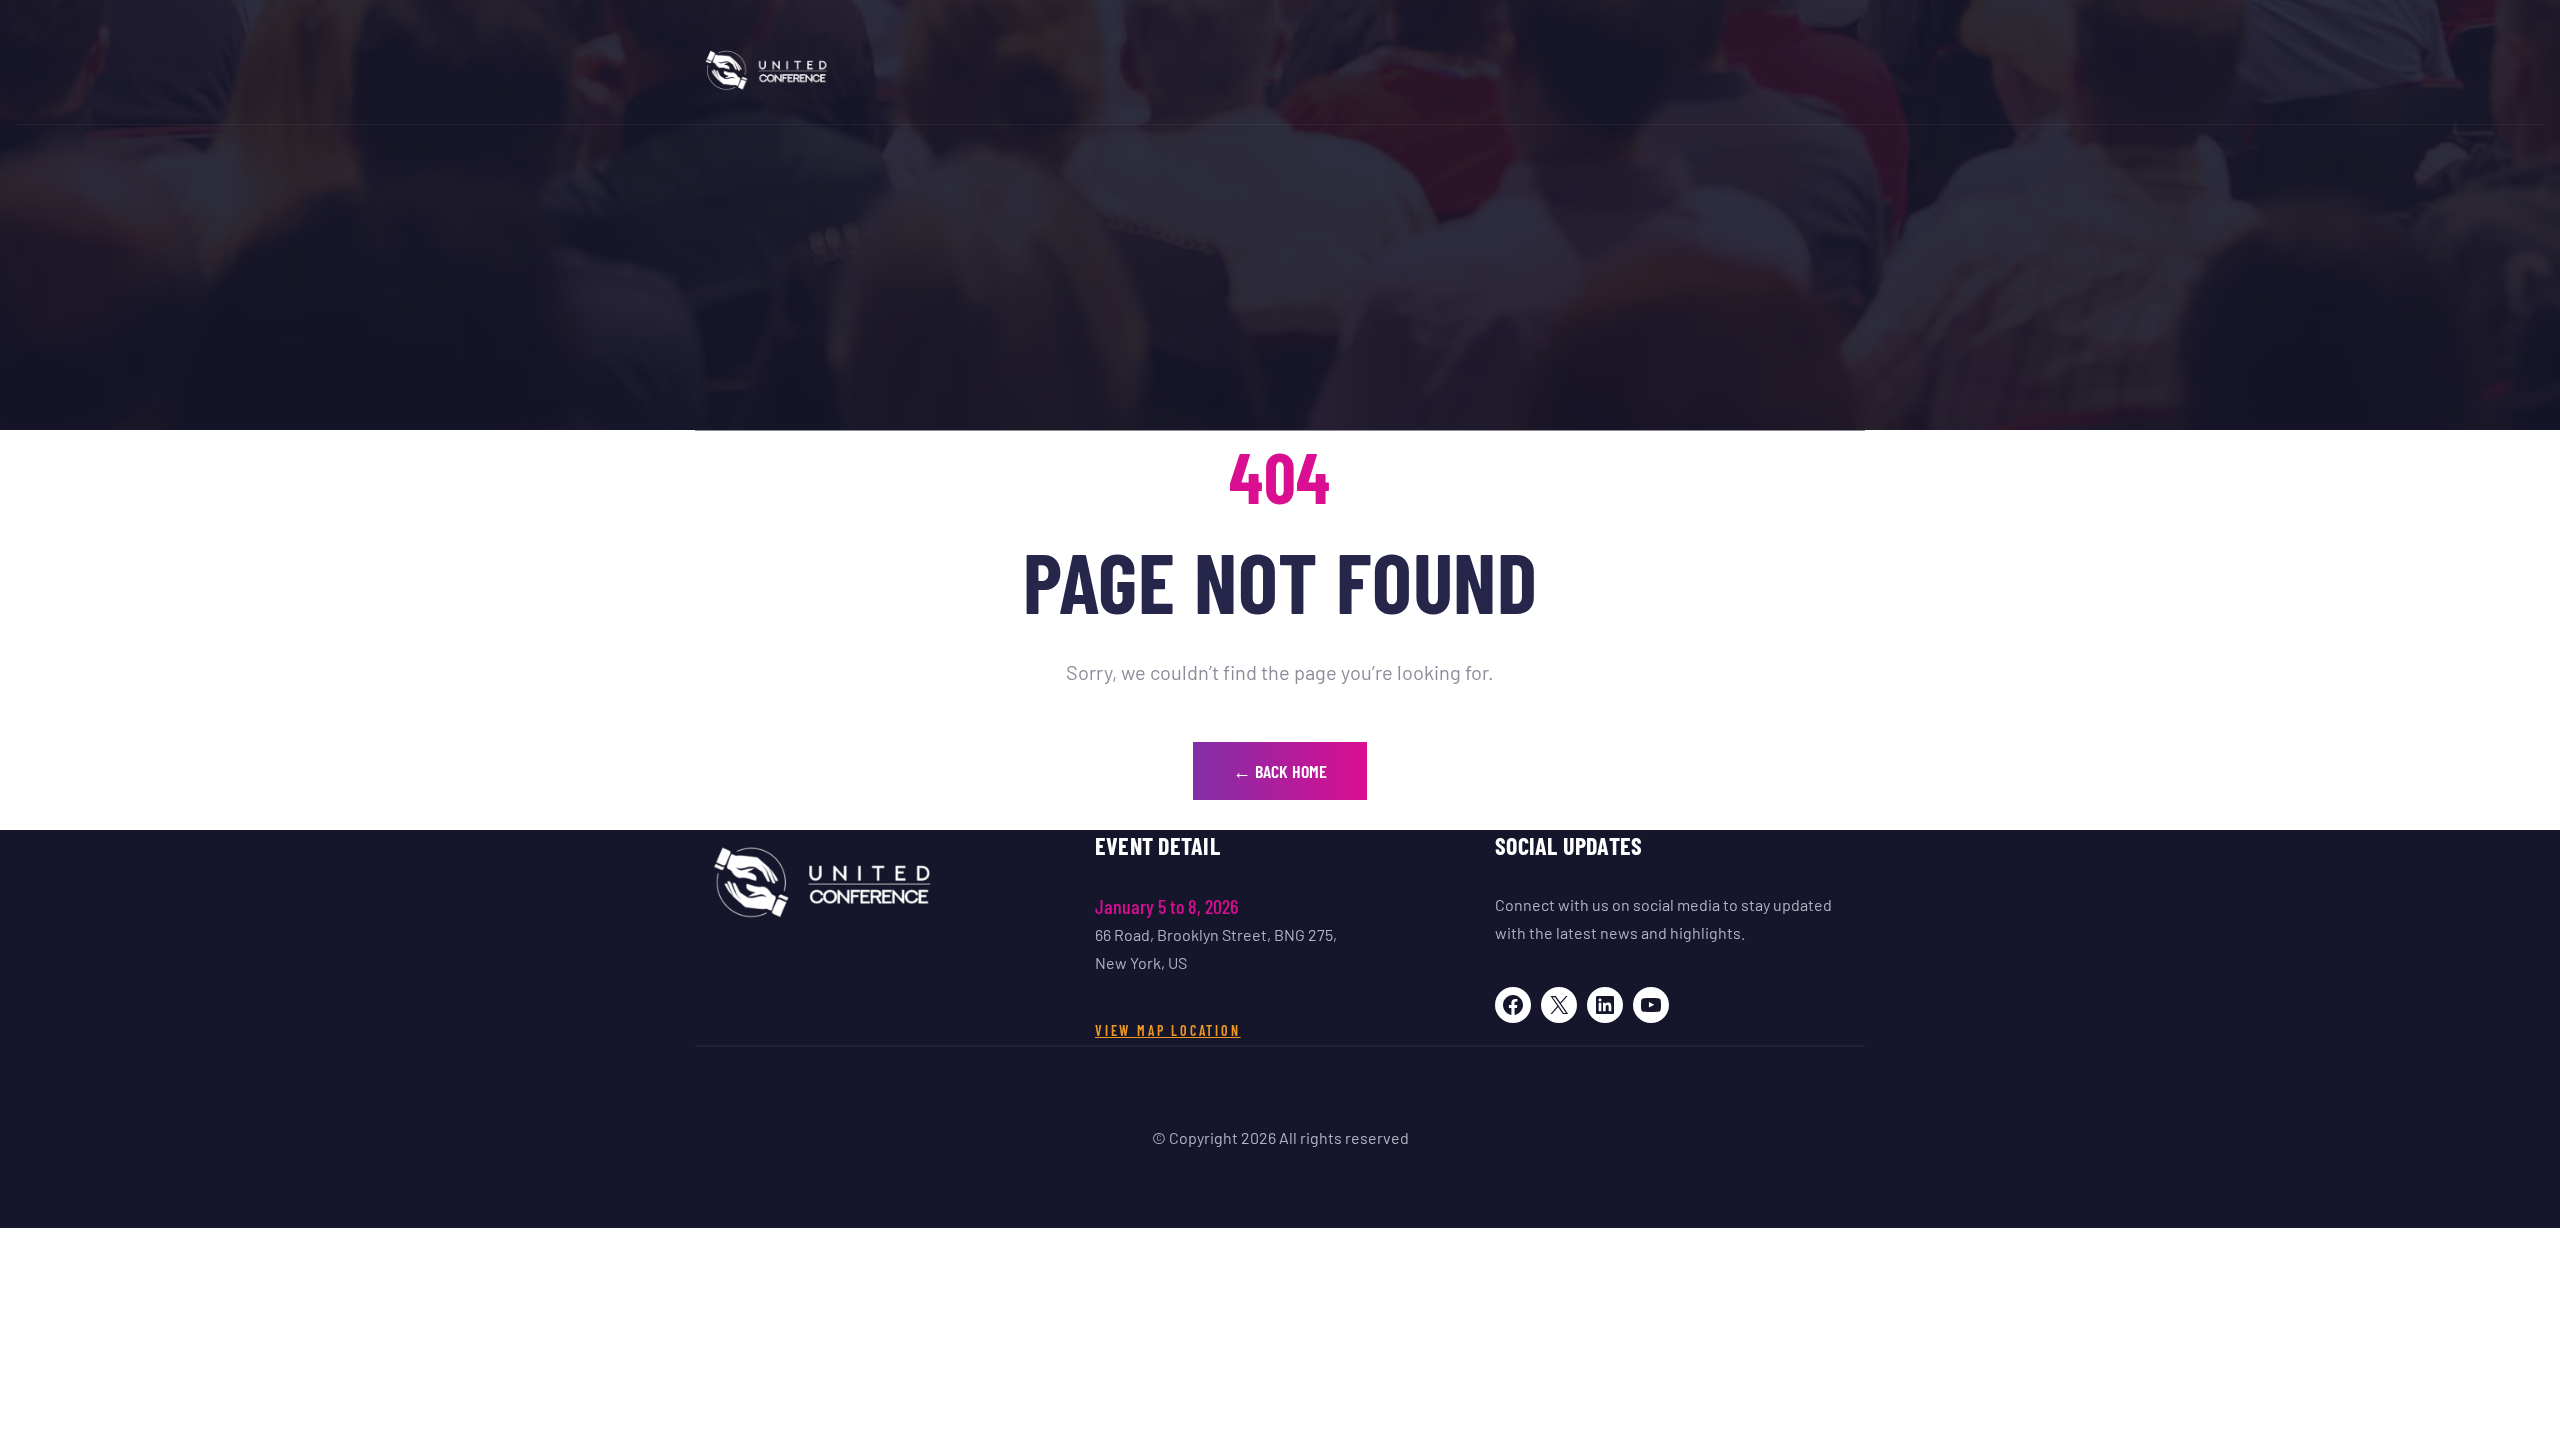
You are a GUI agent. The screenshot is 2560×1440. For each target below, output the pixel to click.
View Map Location (1168, 1030)
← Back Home (1280, 771)
